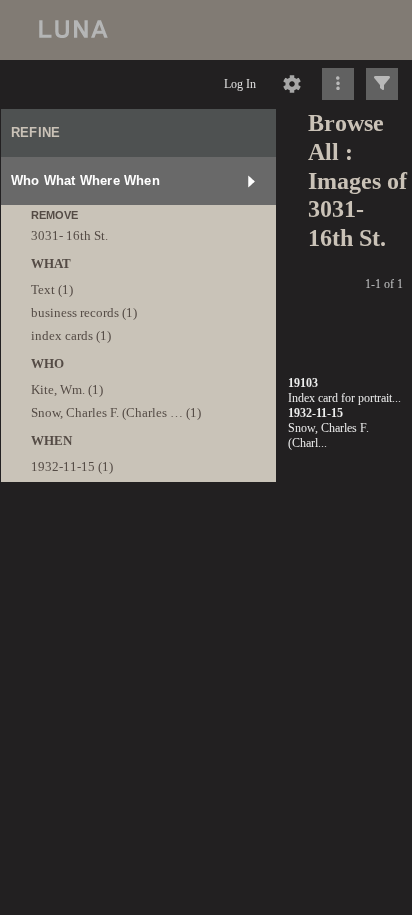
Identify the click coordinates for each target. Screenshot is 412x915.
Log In (240, 84)
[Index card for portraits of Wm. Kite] (208, 240)
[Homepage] (206, 30)
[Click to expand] (382, 84)
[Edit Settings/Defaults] (292, 84)
